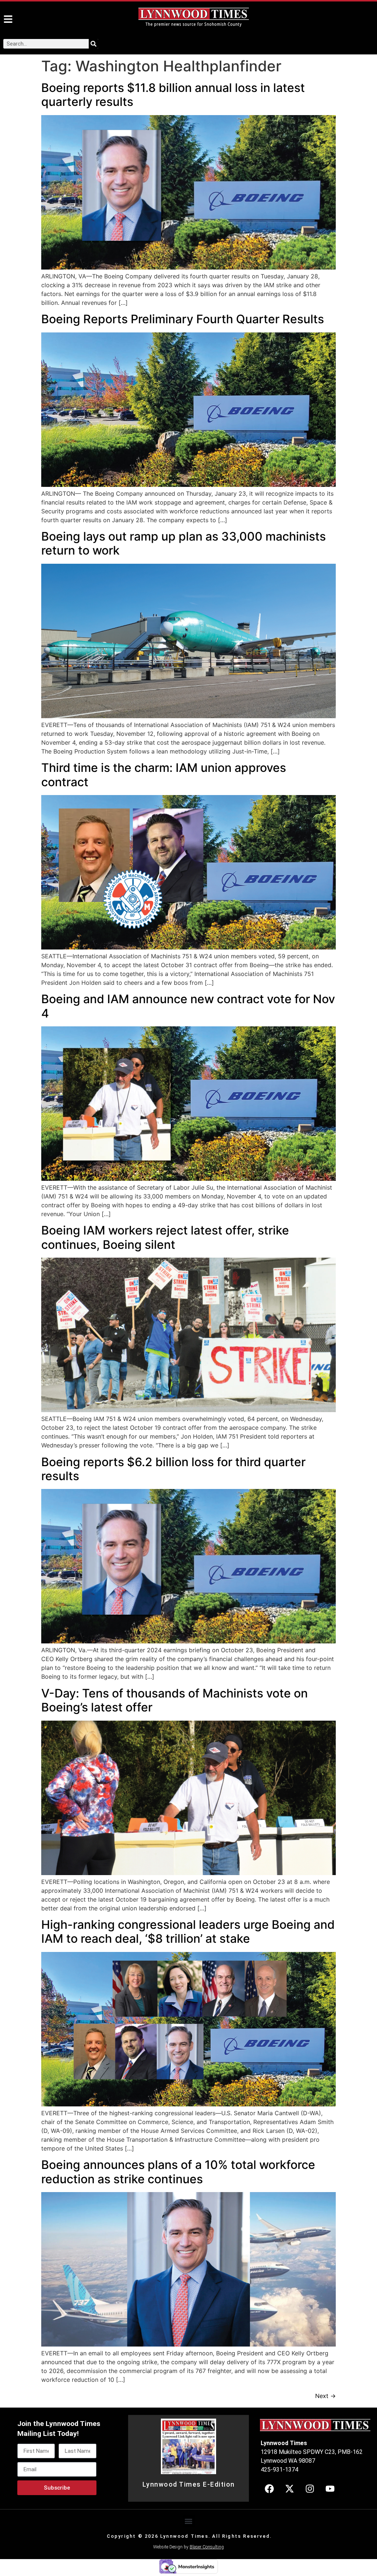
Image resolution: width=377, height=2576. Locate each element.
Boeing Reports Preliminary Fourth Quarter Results (183, 319)
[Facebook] (269, 2489)
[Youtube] (330, 2489)
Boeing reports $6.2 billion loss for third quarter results (173, 1469)
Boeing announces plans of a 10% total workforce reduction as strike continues (178, 2172)
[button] (189, 2521)
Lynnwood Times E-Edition (189, 2484)
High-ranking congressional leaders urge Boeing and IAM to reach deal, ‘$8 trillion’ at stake (188, 1932)
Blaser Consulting (207, 2547)
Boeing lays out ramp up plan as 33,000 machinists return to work (184, 543)
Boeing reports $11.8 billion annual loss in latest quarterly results (173, 95)
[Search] (94, 44)
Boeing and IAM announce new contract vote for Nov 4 (188, 1006)
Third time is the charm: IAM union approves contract (164, 775)
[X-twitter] (289, 2489)
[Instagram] (310, 2489)
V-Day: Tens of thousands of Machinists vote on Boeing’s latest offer (175, 1700)
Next (325, 2396)
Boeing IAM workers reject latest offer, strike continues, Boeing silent (165, 1237)
